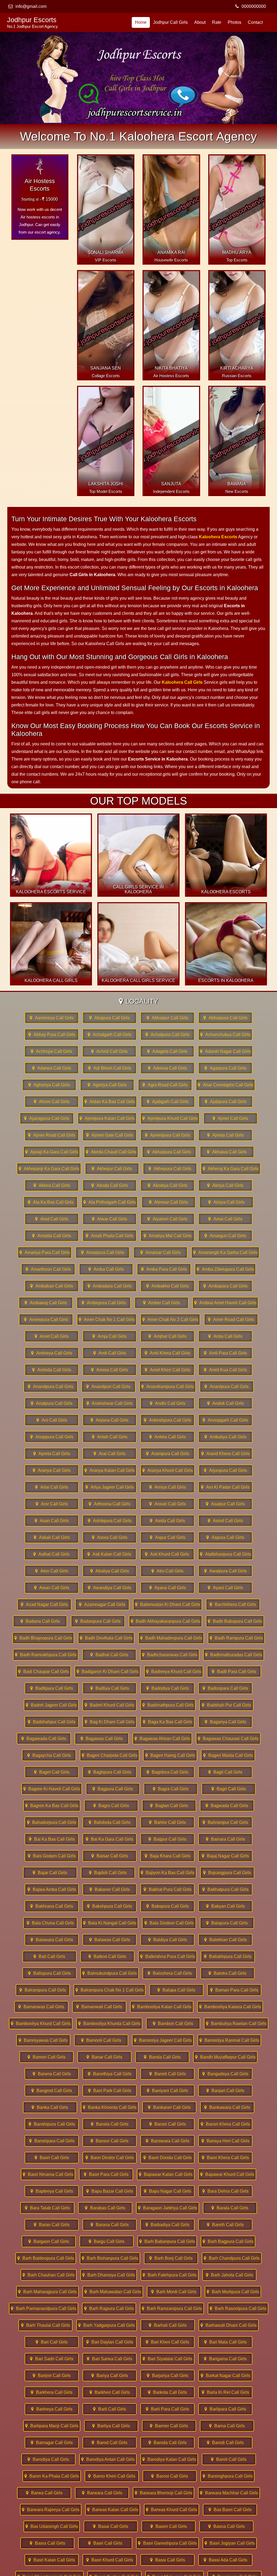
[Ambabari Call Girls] (52, 1286)
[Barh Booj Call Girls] (171, 2258)
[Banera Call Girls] (52, 2074)
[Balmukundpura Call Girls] (110, 1973)
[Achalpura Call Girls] (167, 1035)
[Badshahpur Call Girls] (52, 1722)
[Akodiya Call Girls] (167, 1185)
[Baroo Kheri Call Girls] (112, 2476)
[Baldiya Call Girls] (167, 1940)
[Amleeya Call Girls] (52, 1353)
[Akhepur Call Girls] (112, 1169)
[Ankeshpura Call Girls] (167, 1420)
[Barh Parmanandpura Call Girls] (44, 2308)
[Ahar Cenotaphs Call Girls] (225, 1085)
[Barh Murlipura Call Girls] (233, 2292)
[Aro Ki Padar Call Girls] (225, 1487)
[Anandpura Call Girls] (51, 1387)
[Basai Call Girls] (111, 2526)
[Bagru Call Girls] (111, 1806)
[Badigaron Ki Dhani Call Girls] (108, 1672)
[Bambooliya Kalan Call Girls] (162, 2007)
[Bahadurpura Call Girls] (52, 1822)
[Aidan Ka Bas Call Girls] (110, 1102)
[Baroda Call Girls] (167, 2443)
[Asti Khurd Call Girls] (167, 1554)
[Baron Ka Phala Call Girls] (52, 2476)
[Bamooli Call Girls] (101, 2040)
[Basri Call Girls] (105, 2543)
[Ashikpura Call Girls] (110, 1521)
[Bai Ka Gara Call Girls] (110, 1839)
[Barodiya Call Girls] (48, 2459)
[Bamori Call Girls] (47, 2057)
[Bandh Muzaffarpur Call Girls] (225, 2057)
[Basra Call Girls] (47, 2543)
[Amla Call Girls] (225, 1336)
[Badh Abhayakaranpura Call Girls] (165, 1621)
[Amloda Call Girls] (52, 1370)
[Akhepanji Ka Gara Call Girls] (49, 1169)
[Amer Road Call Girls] (231, 1319)
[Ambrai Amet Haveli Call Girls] (225, 1303)
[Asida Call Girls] (167, 1521)
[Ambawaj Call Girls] (46, 1303)
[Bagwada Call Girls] (227, 1806)
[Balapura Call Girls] (227, 1923)
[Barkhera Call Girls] (52, 2392)
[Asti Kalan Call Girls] (109, 1554)
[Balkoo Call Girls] (107, 1956)
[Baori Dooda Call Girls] (167, 2158)
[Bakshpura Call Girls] (110, 1906)
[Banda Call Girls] (162, 2057)
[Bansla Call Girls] (110, 2124)
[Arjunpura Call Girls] (226, 1470)
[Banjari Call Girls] (225, 2091)
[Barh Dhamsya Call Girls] (109, 2275)
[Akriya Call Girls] (225, 1185)
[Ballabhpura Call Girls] (228, 1956)
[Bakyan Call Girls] (225, 1906)
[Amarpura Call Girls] (103, 1252)
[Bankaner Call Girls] (169, 2107)
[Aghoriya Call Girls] (49, 1085)
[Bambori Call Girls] (173, 2024)
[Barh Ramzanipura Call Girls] (172, 2308)
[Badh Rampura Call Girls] (236, 1638)
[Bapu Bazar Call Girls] (110, 2191)
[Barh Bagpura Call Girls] (228, 2241)
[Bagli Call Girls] (225, 1772)
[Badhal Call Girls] (109, 1655)
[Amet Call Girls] (52, 1336)
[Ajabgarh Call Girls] (168, 1102)
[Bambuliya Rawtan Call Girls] (236, 2024)
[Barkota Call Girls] (167, 2392)
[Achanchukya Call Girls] (225, 1035)
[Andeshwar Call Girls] (110, 1403)
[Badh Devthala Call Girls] (106, 1638)
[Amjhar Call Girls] (167, 1336)
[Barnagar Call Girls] (52, 2443)
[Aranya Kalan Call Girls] (110, 1470)
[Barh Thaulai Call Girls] (45, 2325)
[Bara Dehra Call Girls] (225, 2191)
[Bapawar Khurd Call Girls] (227, 2174)
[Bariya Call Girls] (110, 2376)
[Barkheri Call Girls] (110, 2392)
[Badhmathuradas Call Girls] (234, 1655)
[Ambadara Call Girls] (110, 1286)
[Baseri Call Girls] (169, 2526)
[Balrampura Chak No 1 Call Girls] (110, 1990)
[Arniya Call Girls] (167, 1487)
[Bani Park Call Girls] (110, 2091)
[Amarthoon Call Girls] (48, 1269)
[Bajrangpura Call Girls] (227, 1873)
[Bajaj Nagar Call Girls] (225, 1856)
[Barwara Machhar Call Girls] (229, 2493)
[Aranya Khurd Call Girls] (168, 1470)
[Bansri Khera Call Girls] (225, 2124)
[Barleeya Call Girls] (52, 2409)
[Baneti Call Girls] (167, 2074)
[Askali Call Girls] (52, 1537)
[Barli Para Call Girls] (167, 2409)
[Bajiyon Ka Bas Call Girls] (168, 1873)
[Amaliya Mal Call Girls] (167, 1236)
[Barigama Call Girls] (225, 2359)
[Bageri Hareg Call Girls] (170, 1755)
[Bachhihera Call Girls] (233, 1604)
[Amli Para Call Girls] (225, 1353)
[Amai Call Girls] (225, 1219)
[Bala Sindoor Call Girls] (169, 1923)
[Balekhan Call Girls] (225, 1940)
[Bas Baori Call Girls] (230, 2510)
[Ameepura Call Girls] (46, 1319)
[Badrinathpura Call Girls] (168, 1705)
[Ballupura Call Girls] (50, 1973)
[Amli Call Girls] (110, 1353)
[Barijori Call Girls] (52, 2376)
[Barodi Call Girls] (225, 2443)
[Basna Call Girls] (226, 2526)
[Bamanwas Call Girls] (41, 2007)
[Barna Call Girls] (227, 2426)
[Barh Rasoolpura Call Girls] (238, 2308)
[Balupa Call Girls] (176, 1990)
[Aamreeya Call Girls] (52, 1018)
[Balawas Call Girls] (110, 1940)
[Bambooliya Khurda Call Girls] (109, 2024)
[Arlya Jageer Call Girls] (110, 1487)
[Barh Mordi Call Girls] (174, 2292)
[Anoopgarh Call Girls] (225, 1420)
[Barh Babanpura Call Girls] (167, 2241)
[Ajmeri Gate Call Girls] (110, 1135)
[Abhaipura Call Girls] (225, 1018)
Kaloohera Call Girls (182, 682)
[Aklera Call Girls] (52, 1185)
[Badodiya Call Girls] (167, 1688)
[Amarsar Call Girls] (160, 1252)
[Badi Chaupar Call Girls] (44, 1672)
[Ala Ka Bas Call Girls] (51, 1202)
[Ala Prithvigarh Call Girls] (110, 1202)
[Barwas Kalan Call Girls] (113, 2510)
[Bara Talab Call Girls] (47, 2208)
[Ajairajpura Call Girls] (47, 1118)
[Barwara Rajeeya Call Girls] (51, 2510)
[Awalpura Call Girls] (225, 1571)
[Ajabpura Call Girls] (226, 1102)
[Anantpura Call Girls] (227, 1387)
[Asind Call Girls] (225, 1521)
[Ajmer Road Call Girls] (52, 1135)
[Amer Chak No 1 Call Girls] (107, 1319)
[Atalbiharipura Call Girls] (225, 1554)
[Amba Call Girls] (106, 1269)
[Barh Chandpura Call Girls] (232, 2258)
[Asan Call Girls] (52, 1521)
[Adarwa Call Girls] (52, 1068)
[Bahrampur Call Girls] (225, 1822)
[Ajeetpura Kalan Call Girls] (107, 1118)
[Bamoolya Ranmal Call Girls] (229, 2040)
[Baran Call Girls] (52, 2225)
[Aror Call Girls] (52, 1504)
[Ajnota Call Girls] (225, 1135)
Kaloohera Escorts (218, 537)
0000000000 (254, 6)
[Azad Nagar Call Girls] (44, 1604)
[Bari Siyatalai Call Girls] (167, 2359)
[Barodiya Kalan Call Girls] (169, 2459)
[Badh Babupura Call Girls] (235, 1621)
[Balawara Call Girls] (52, 1940)
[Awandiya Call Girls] (110, 1588)
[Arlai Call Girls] (52, 1487)
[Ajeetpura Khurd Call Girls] (170, 1118)
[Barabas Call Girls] (105, 2208)
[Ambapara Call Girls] (225, 1286)
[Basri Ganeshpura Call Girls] (167, 2543)
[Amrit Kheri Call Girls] (167, 1370)
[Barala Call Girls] (230, 2208)
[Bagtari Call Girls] (169, 1806)
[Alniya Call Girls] (226, 1202)
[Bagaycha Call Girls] (49, 1755)
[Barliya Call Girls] (111, 2426)
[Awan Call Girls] (52, 1588)
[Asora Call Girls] (110, 1537)
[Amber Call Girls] (161, 1303)
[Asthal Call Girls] (51, 1554)
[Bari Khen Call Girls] (167, 2342)
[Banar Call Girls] (104, 2057)
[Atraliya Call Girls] (110, 1571)
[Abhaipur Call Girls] (167, 1018)
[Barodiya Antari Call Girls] (108, 2459)
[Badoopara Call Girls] (225, 1688)
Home (141, 22)
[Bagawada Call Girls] (44, 1739)
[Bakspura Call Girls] (167, 1906)
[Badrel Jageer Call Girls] (51, 1705)
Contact (255, 22)
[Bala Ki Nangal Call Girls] (110, 1923)
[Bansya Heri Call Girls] (225, 2141)
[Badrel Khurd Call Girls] (110, 1705)
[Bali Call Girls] (50, 1956)
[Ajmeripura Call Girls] (167, 1135)
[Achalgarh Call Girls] (110, 1035)
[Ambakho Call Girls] (167, 1286)
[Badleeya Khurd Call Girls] (174, 1672)
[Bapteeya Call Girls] (52, 2191)
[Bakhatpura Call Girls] (225, 1889)
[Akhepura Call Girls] (170, 1169)
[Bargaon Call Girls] (49, 2241)
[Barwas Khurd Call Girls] (172, 2510)
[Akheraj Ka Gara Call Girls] (231, 1169)
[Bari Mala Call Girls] (225, 2342)
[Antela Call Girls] (167, 1437)
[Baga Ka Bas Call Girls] (167, 1722)
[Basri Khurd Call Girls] (110, 2560)
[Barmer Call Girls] (169, 2426)
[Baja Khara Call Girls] (167, 1856)
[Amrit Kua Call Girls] (225, 1370)
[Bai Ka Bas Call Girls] (52, 1839)
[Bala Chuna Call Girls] (50, 1923)
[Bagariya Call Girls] (225, 1722)
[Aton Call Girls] (52, 1571)
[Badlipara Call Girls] (52, 1688)
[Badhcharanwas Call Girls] (170, 1655)
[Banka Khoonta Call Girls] (110, 2107)
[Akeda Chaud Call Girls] (111, 1152)
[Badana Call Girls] (40, 1621)
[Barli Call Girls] (110, 2409)
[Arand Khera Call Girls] (225, 1454)
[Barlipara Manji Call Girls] (52, 2426)
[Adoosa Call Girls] (167, 1068)
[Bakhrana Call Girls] (52, 1906)
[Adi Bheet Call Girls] (110, 1068)
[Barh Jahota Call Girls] (229, 2275)
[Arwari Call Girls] (167, 1504)
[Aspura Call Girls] (225, 1537)
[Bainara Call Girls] (225, 1839)
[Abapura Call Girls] (110, 1018)
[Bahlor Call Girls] (167, 1822)
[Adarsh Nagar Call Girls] (225, 1051)
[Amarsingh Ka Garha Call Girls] (225, 1252)
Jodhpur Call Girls (170, 22)
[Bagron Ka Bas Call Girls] (52, 1806)
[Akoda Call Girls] (110, 1185)
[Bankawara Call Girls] (227, 2107)
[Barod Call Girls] (110, 2443)
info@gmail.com (31, 6)
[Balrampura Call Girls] (43, 1990)
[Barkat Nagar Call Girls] (225, 2376)
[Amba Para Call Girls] (164, 1269)
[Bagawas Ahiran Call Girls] (162, 1739)
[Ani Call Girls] (52, 1420)
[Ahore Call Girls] (52, 1102)
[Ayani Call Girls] (225, 1588)
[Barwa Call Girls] (44, 2493)
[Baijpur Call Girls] (167, 1839)
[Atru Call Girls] (167, 1571)
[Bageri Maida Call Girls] (228, 1755)
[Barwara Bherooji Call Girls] (164, 2493)
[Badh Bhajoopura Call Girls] (43, 1638)
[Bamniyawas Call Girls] (43, 2040)
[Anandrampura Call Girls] (168, 1387)
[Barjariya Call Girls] (167, 2376)
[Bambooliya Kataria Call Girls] (230, 2007)
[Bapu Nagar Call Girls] (167, 2191)
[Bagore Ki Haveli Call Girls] (52, 1789)
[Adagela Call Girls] (167, 1051)
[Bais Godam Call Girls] (52, 1856)
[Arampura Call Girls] (167, 1454)
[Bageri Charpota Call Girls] (110, 1755)
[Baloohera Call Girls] (170, 1973)
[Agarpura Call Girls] (225, 1068)
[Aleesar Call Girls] (169, 1202)
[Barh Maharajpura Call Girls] (47, 2292)
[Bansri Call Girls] (167, 2124)
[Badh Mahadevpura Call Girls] (171, 1638)
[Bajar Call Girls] (50, 1873)
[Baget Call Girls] (52, 1772)
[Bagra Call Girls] (171, 1789)
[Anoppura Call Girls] (52, 1437)
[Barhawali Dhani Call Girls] (229, 2325)
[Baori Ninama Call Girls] (48, 2174)
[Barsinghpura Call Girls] (227, 2476)
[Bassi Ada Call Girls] (225, 2560)
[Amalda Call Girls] (52, 1236)
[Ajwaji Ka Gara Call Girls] (52, 1152)
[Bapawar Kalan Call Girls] (166, 2174)
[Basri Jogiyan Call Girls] (230, 2543)
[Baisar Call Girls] (110, 1856)
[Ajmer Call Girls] (230, 1118)
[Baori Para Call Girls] (106, 2174)
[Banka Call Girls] (50, 2107)
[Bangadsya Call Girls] (225, 2074)
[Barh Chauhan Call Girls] (49, 2275)
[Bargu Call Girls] (107, 2241)
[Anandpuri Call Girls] (108, 1387)
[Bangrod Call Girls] (52, 2091)
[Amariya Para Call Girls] (45, 1252)
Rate (217, 22)
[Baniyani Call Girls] (167, 2091)
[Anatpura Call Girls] (52, 1403)
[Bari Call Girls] (52, 2342)
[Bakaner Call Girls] (110, 1889)
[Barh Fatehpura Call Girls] (170, 2275)
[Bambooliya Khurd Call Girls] (41, 2024)
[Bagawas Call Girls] (102, 1739)
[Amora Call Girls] (110, 1370)
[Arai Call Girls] (110, 1454)
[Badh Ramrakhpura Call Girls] (46, 1655)
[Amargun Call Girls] (225, 1236)
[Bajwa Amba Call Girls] (52, 1889)
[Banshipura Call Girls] (52, 2124)
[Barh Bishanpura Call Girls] (110, 2258)
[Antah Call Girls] (110, 1437)
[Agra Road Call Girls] (165, 1085)
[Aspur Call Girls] (167, 1537)
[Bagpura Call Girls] (113, 1789)
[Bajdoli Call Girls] (108, 1873)
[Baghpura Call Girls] (110, 1772)
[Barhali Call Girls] (168, 2325)
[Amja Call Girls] (110, 1336)
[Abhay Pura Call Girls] (52, 1035)
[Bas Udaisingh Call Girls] (52, 2526)
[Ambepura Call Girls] (104, 1303)
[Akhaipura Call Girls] (169, 1152)
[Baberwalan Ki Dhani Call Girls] (168, 1604)
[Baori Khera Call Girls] (225, 2158)
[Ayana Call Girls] (167, 1588)
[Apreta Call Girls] (52, 1454)
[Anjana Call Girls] (110, 1420)
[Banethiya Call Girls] (110, 2074)
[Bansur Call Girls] (110, 2141)
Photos (235, 22)
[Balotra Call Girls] (227, 1973)
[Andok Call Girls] (225, 1403)
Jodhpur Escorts (32, 22)
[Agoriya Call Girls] (107, 1085)
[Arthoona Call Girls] (110, 1504)
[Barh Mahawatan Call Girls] (113, 2292)
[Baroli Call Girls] (229, 2459)
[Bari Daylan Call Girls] (110, 2342)
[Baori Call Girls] (52, 2158)
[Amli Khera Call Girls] (167, 1353)
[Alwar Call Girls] (110, 1219)
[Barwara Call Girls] (102, 2493)
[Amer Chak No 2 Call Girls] (170, 1319)
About (200, 22)
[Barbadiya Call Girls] (167, 2225)
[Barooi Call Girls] (170, 2476)
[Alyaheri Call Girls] (167, 1219)
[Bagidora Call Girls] (167, 1772)
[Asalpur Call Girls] (225, 1504)
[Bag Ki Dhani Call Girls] (110, 1722)
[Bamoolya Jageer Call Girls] (163, 2040)
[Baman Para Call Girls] (234, 1990)
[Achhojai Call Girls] (51, 1051)
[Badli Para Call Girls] (234, 1672)
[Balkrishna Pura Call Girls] (168, 1956)
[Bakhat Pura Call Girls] (167, 1889)
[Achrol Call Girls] (109, 1051)
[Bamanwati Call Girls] (99, 2007)
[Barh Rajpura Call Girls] (109, 2308)
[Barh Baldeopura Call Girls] (46, 2258)
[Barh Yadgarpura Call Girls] (107, 2325)
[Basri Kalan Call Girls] (52, 2560)
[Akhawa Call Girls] (227, 1152)
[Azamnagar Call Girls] (102, 1604)
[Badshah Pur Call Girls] (226, 1705)
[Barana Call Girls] (110, 2225)
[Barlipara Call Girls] (225, 2409)
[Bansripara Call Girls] (52, 2141)
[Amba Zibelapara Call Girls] (225, 1269)
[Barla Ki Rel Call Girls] (225, 2392)
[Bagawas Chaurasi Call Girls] (228, 1739)
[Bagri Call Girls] (229, 1789)
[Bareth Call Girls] (225, 2225)
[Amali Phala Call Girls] (110, 1236)
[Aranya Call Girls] (52, 1470)
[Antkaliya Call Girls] (225, 1437)
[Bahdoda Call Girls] (110, 1822)
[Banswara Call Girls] (167, 2141)
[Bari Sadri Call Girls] (52, 2359)
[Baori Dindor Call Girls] (110, 2158)
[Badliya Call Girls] (110, 1688)
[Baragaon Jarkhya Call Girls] (168, 2208)
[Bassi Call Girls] (167, 2560)
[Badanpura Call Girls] (98, 1621)
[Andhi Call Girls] (167, 1403)
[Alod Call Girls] (52, 1219)
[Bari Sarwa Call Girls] (110, 2359)
